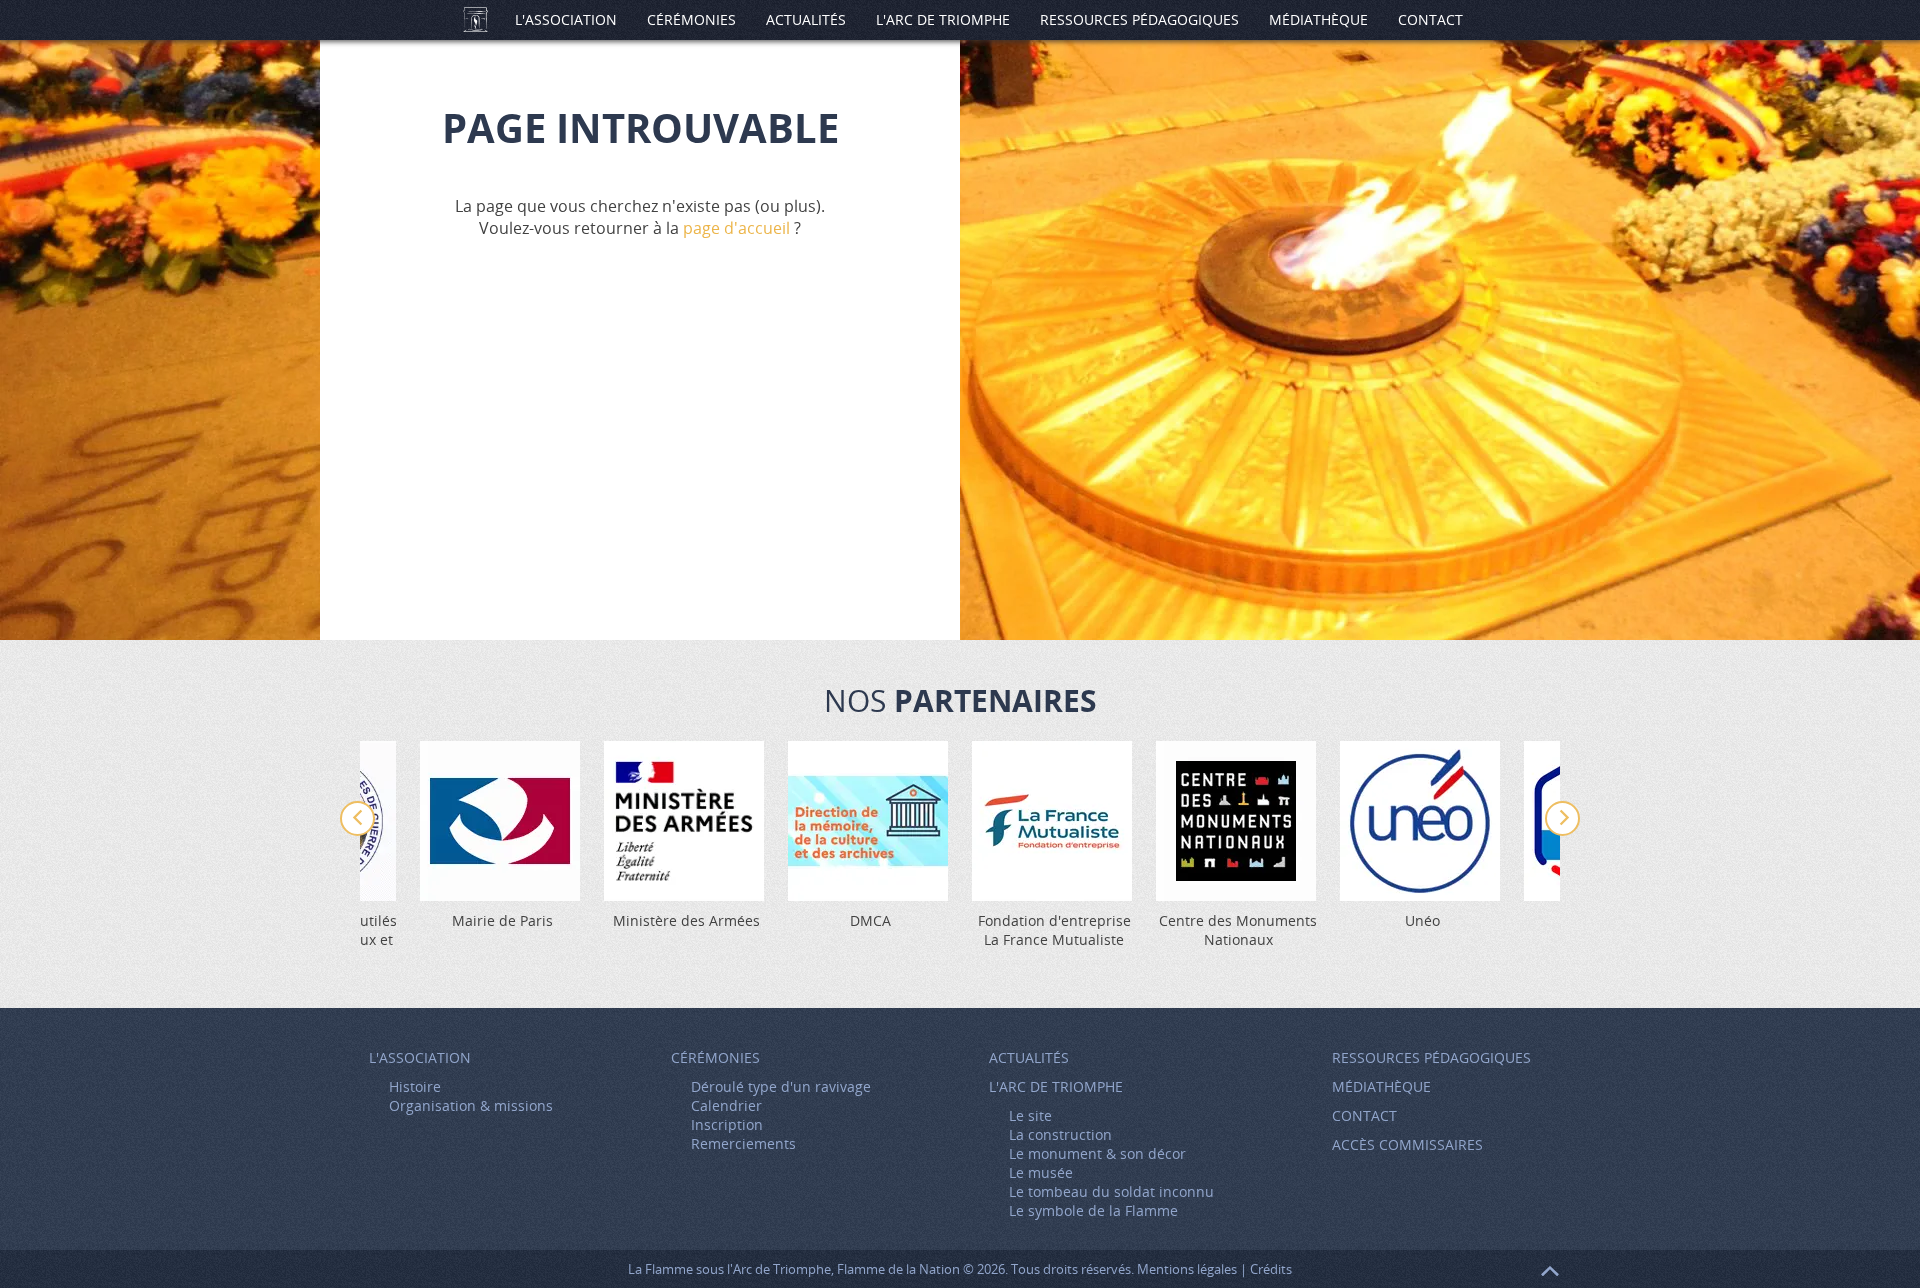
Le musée (1041, 1172)
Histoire (415, 1086)
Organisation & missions (471, 1105)
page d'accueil (736, 228)
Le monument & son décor (1097, 1153)
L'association (566, 19)
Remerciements (743, 1143)
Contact (1430, 19)
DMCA (870, 920)
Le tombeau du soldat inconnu (1111, 1191)
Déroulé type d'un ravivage (781, 1086)
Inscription (727, 1124)
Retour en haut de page (1550, 1271)
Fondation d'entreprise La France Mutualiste (1054, 930)
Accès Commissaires (1407, 1144)
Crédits (1271, 1269)
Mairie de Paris (502, 920)
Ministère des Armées (686, 920)
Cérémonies (691, 19)
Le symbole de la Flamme (1093, 1210)
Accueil (475, 20)
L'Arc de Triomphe (943, 19)
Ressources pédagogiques (1139, 19)
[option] (1054, 845)
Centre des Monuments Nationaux (1238, 930)
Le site (1030, 1115)
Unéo (1422, 920)
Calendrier (726, 1105)
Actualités (806, 19)
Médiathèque (1318, 19)
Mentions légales (1187, 1269)
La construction (1060, 1134)
